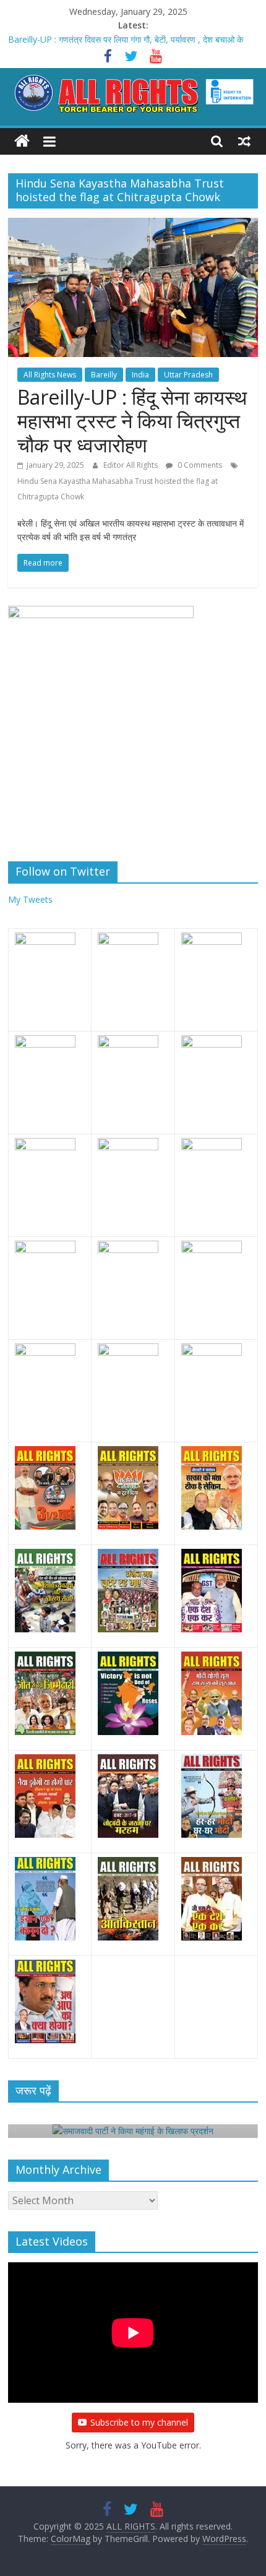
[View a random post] (244, 141)
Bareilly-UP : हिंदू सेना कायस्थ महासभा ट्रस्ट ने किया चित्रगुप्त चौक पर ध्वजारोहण (132, 421)
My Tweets (30, 899)
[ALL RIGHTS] (22, 141)
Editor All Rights (131, 465)
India (140, 375)
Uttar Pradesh (188, 375)
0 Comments (199, 465)
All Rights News (50, 375)
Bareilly (104, 375)
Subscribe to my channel (139, 2422)
